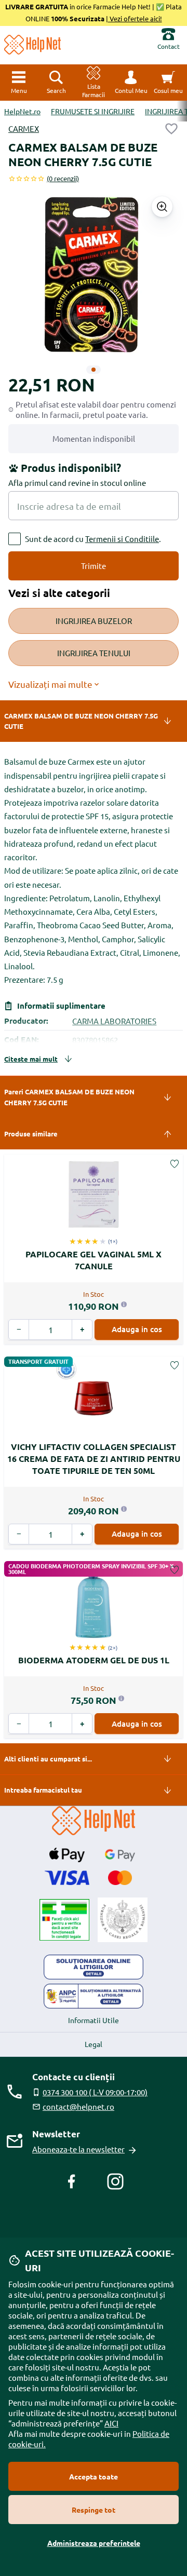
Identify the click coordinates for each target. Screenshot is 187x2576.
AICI (111, 2423)
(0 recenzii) (63, 178)
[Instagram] (115, 2181)
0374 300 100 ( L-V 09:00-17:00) (95, 2092)
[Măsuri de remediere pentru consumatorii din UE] (94, 1967)
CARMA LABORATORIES (114, 1021)
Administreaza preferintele (94, 2543)
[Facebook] (72, 2181)
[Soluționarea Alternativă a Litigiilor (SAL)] (94, 1996)
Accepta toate (94, 2476)
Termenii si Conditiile (122, 539)
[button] (131, 83)
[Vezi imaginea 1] (94, 370)
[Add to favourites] (171, 129)
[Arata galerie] (162, 207)
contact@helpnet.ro (78, 2106)
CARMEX (24, 128)
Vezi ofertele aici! (135, 18)
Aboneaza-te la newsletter (78, 2149)
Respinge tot (94, 2510)
